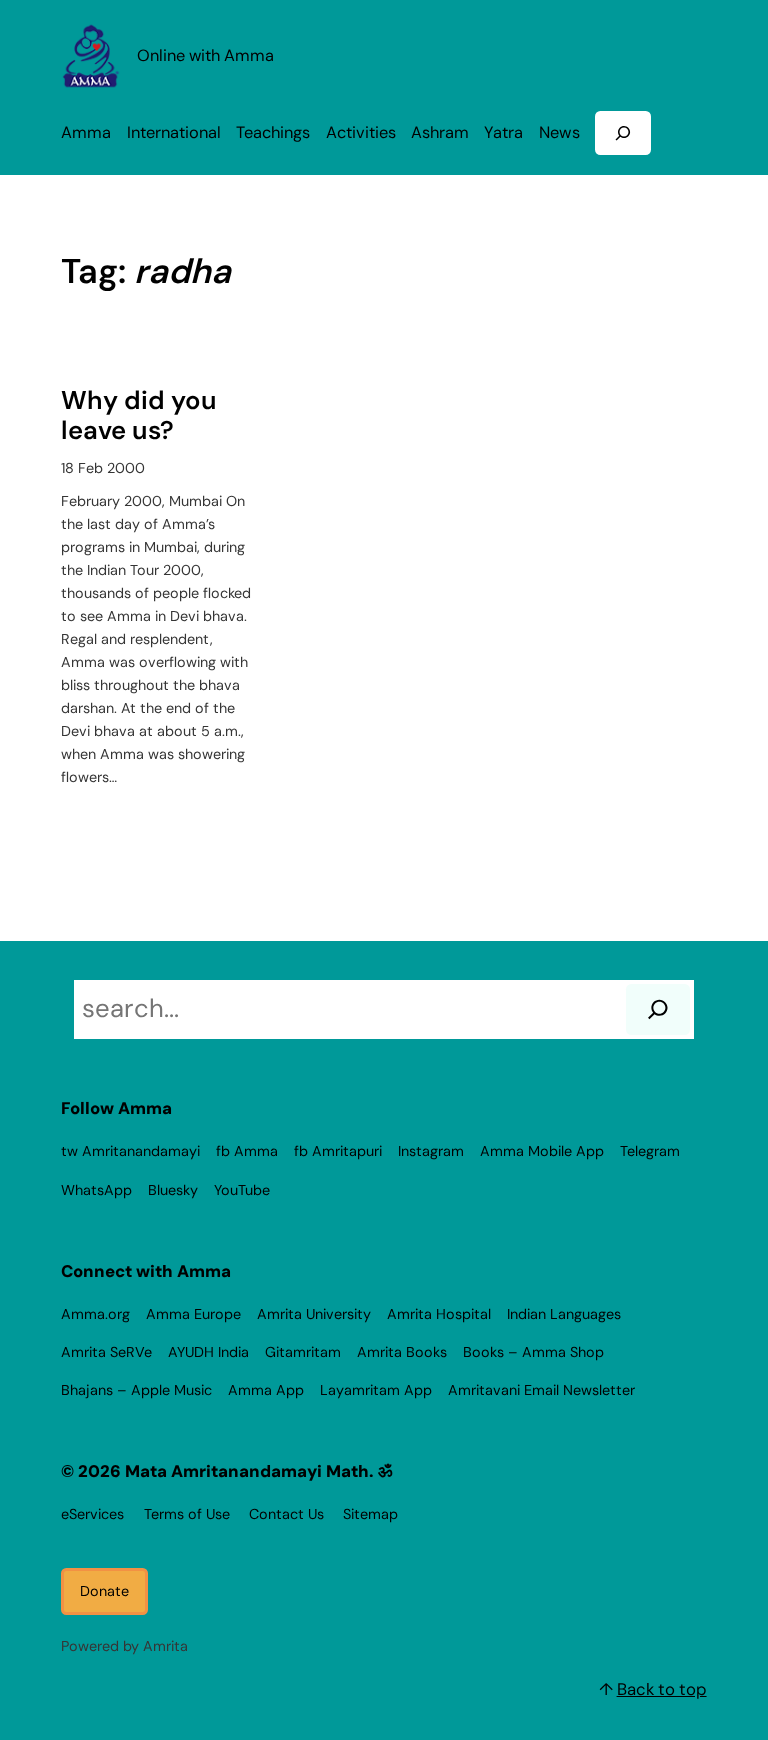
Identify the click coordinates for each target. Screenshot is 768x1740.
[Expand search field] (623, 132)
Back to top (662, 1689)
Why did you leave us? (139, 417)
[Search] (658, 1009)
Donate (104, 1591)
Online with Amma (205, 55)
